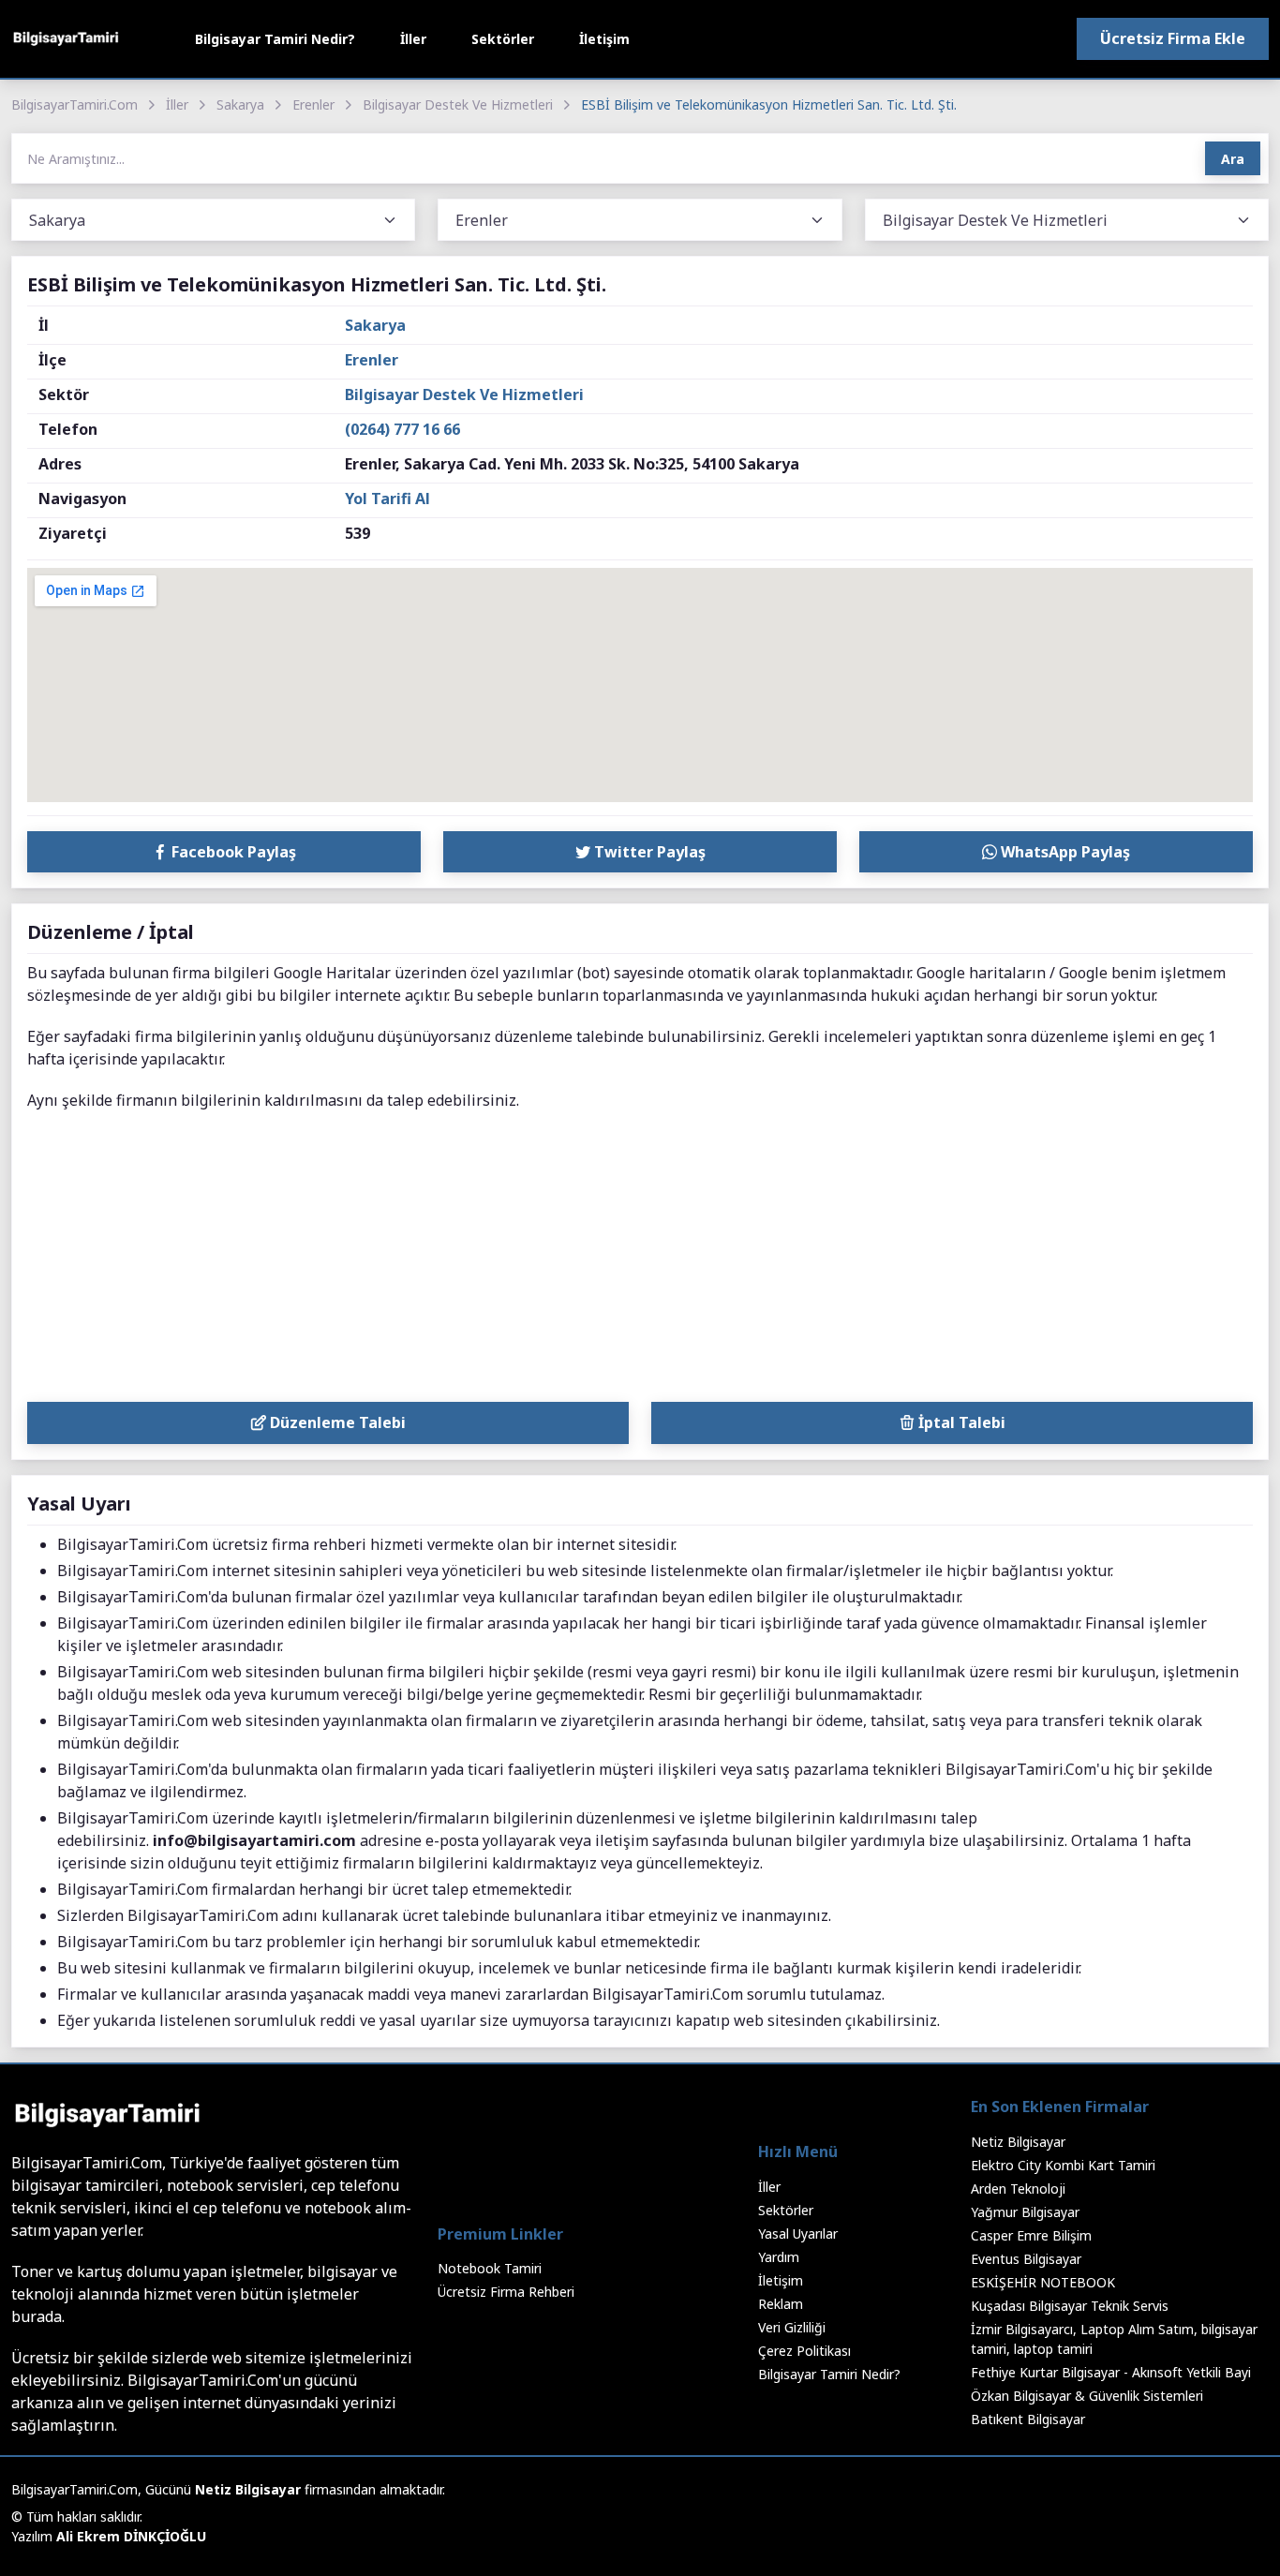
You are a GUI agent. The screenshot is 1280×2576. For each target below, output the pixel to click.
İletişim (604, 39)
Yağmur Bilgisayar (1025, 2212)
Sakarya (240, 104)
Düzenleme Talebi (336, 1422)
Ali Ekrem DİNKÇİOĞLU (131, 2536)
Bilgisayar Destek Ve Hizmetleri (458, 104)
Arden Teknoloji (1018, 2189)
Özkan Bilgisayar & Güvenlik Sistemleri (1087, 2396)
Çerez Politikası (804, 2351)
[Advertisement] (640, 1261)
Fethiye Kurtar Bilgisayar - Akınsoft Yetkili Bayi (1111, 2372)
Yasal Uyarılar (798, 2234)
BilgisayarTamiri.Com (74, 104)
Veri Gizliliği (792, 2327)
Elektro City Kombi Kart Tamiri (1063, 2165)
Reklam (781, 2304)
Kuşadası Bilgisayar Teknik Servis (1070, 2306)
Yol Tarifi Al (387, 499)
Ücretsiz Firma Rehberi (506, 2292)
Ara (1233, 159)
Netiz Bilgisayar (1018, 2142)
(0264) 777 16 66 (402, 429)
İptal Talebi (960, 1422)
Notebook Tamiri (490, 2268)
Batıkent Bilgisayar (1028, 2419)
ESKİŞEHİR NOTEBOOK (1043, 2282)
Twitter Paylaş (648, 852)
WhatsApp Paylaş (1064, 852)
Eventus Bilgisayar (1026, 2259)
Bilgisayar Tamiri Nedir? (275, 39)
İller (413, 39)
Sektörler (503, 39)
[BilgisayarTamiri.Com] (66, 39)
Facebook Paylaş (232, 852)
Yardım (779, 2257)
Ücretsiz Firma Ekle (1173, 38)
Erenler (313, 104)
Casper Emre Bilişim (1031, 2235)
